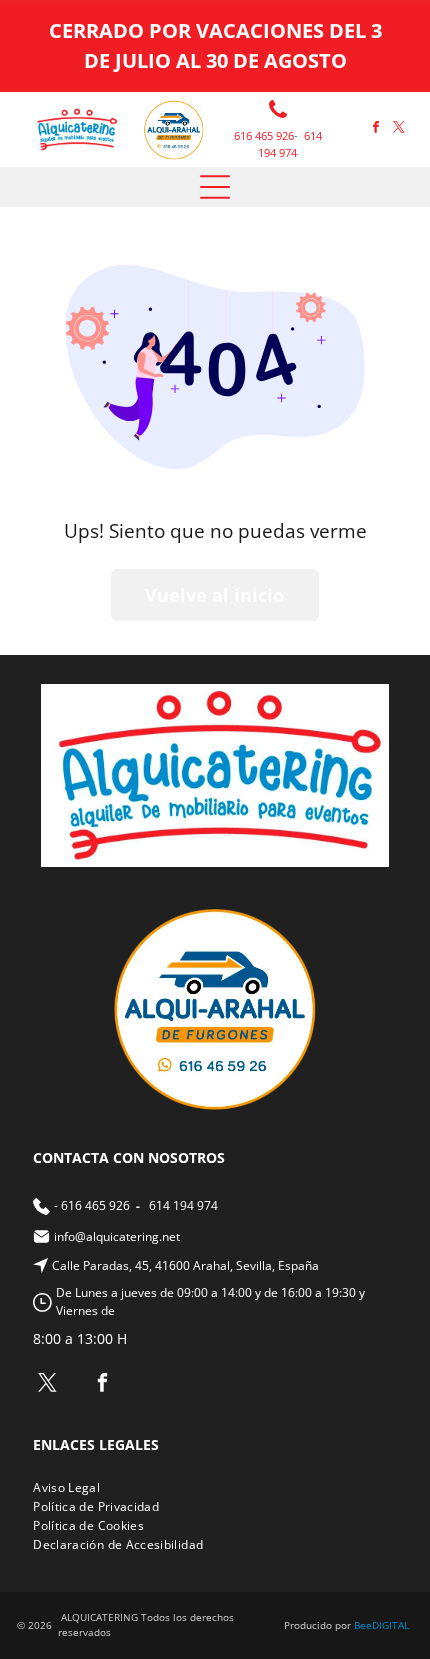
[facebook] (376, 129)
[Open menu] (215, 187)
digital (390, 1625)
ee (366, 1625)
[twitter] (399, 129)
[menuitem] (74, 1487)
